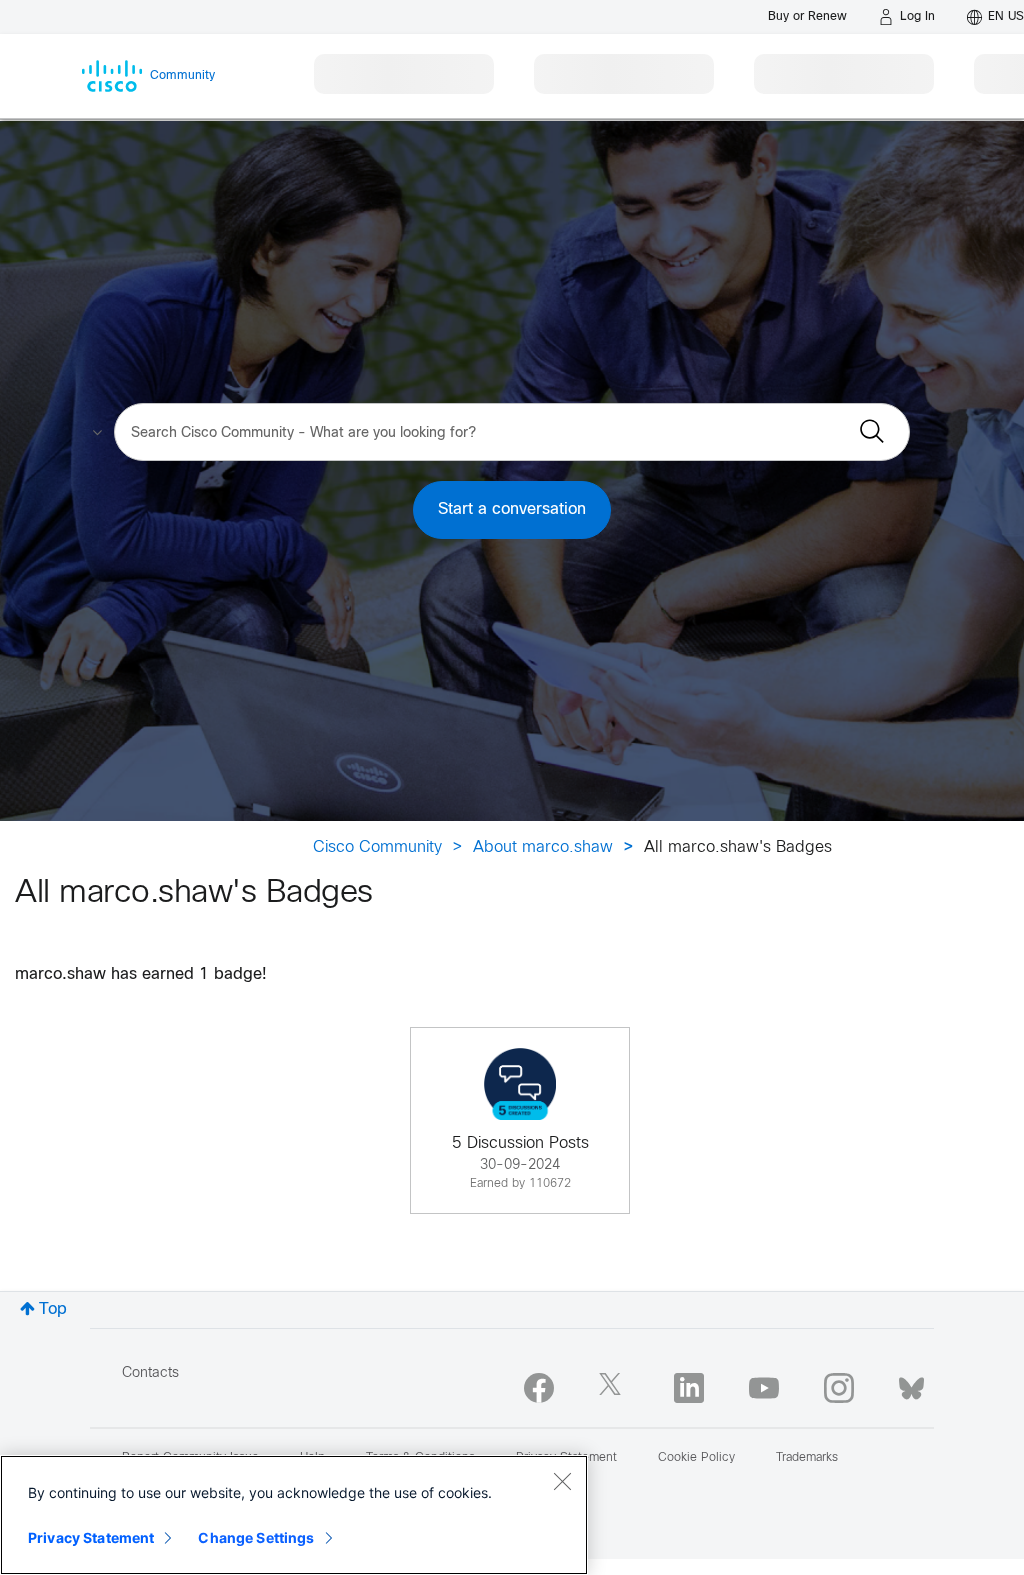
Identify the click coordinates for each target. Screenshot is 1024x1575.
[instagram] (839, 1388)
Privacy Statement (91, 1537)
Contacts (150, 1373)
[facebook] (539, 1388)
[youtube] (764, 1388)
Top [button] (53, 1309)
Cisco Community (377, 847)
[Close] (562, 1481)
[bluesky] (911, 1384)
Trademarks (807, 1458)
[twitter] (614, 1388)
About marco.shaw (543, 847)
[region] (294, 1515)
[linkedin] (689, 1388)
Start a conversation (512, 509)
